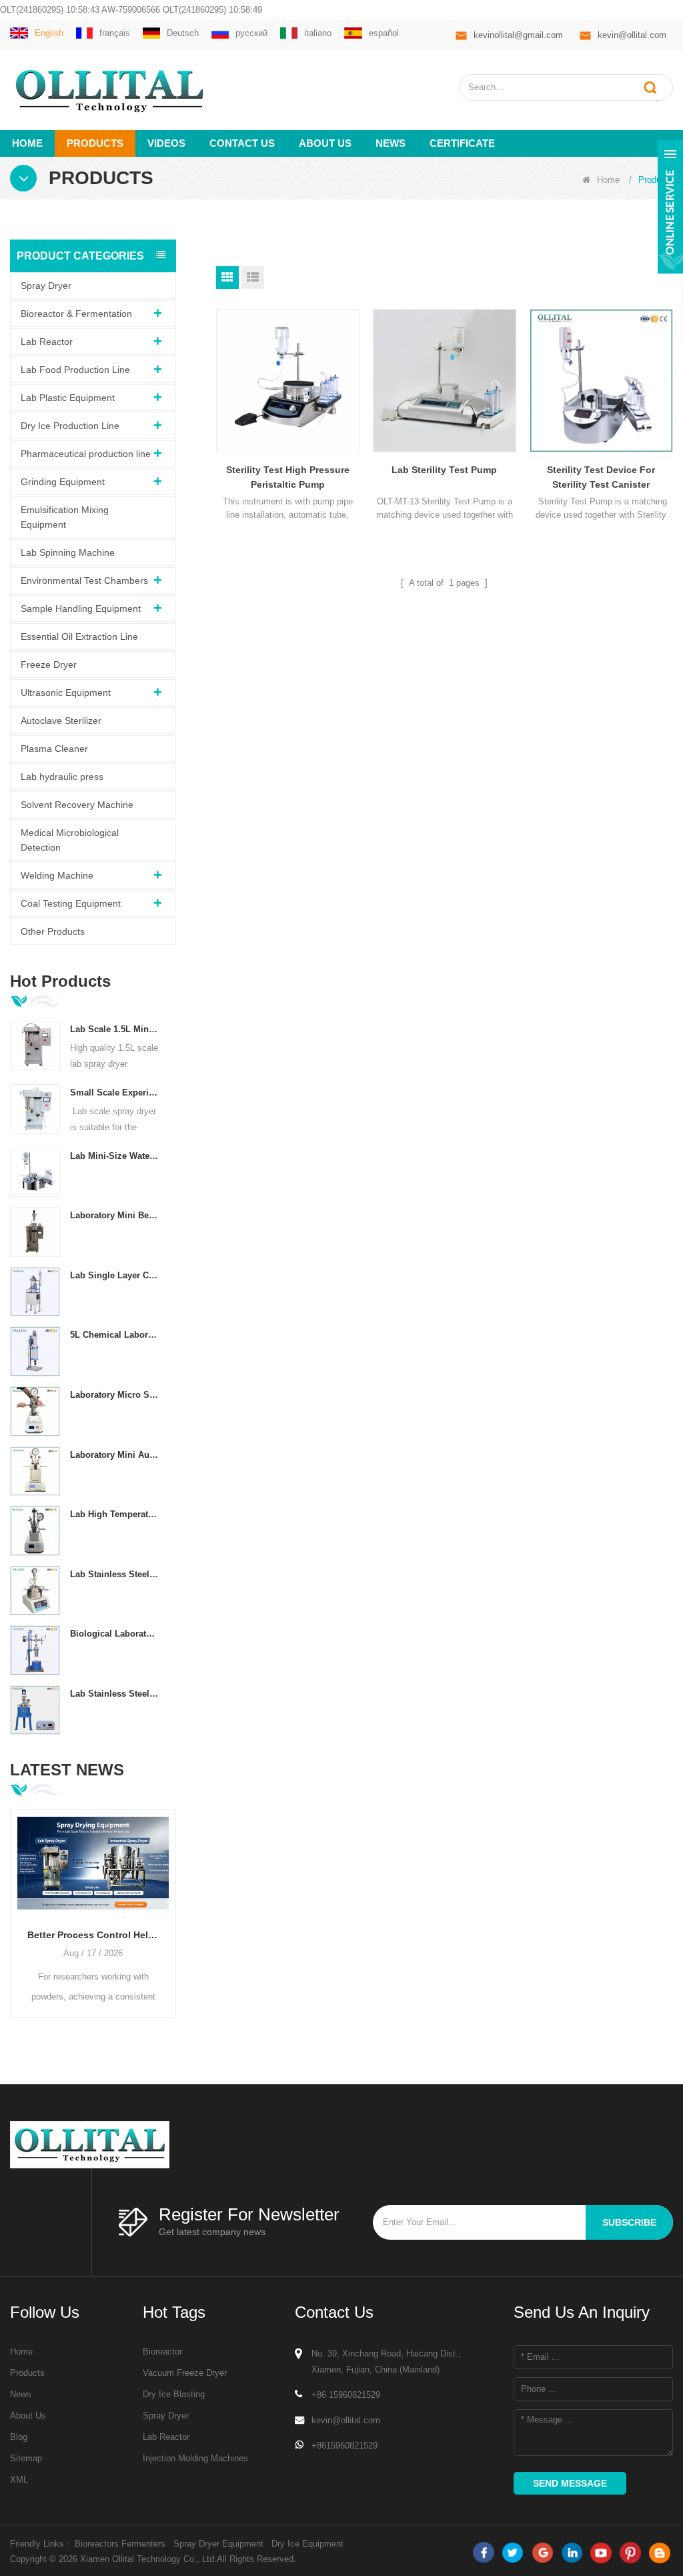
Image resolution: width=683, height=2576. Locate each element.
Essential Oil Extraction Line (79, 636)
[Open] (670, 207)
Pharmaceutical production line (86, 454)
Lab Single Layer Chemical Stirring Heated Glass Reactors (115, 1275)
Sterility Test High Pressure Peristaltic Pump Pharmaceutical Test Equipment (288, 478)
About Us (28, 2416)
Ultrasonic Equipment (66, 693)
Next (171, 1901)
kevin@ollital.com (632, 35)
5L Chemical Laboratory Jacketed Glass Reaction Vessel (115, 1335)
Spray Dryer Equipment (218, 2544)
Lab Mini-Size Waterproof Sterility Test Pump (115, 1156)
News (391, 143)
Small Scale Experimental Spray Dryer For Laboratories (115, 1093)
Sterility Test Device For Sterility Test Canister (601, 477)
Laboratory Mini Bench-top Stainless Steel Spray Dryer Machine (115, 1215)
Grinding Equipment (63, 482)
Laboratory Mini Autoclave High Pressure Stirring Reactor (115, 1455)
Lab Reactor (47, 342)
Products (95, 143)
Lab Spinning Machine (68, 552)
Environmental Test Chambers (84, 580)
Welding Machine (57, 875)
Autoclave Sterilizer (61, 721)
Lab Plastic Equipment (68, 398)
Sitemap (26, 2458)
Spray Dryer (46, 286)
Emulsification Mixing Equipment (65, 517)
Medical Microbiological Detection (70, 840)
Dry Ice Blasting (174, 2394)
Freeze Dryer (49, 665)
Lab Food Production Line (75, 370)
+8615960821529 (345, 2446)
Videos (166, 143)
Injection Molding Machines (195, 2458)
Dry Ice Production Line (70, 426)
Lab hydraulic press (62, 777)
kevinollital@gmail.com (518, 35)
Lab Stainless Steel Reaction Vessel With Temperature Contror (115, 1574)
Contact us (242, 143)
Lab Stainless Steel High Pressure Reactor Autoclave (115, 1694)
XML (19, 2480)
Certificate (462, 143)
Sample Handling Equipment (81, 608)
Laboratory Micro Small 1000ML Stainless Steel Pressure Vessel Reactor (115, 1395)
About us (325, 143)
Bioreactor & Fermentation (76, 314)
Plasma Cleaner (54, 749)
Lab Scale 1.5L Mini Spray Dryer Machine (115, 1029)
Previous (15, 1901)
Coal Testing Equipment (71, 903)
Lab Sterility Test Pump (444, 470)
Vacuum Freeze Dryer (185, 2373)
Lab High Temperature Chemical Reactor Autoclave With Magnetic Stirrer (115, 1514)
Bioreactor (162, 2351)
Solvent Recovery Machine (77, 805)
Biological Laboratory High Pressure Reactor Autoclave (115, 1634)
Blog (19, 2437)
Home (27, 143)
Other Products (53, 931)
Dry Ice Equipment (307, 2544)
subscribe (629, 2222)
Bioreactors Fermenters (120, 2544)
